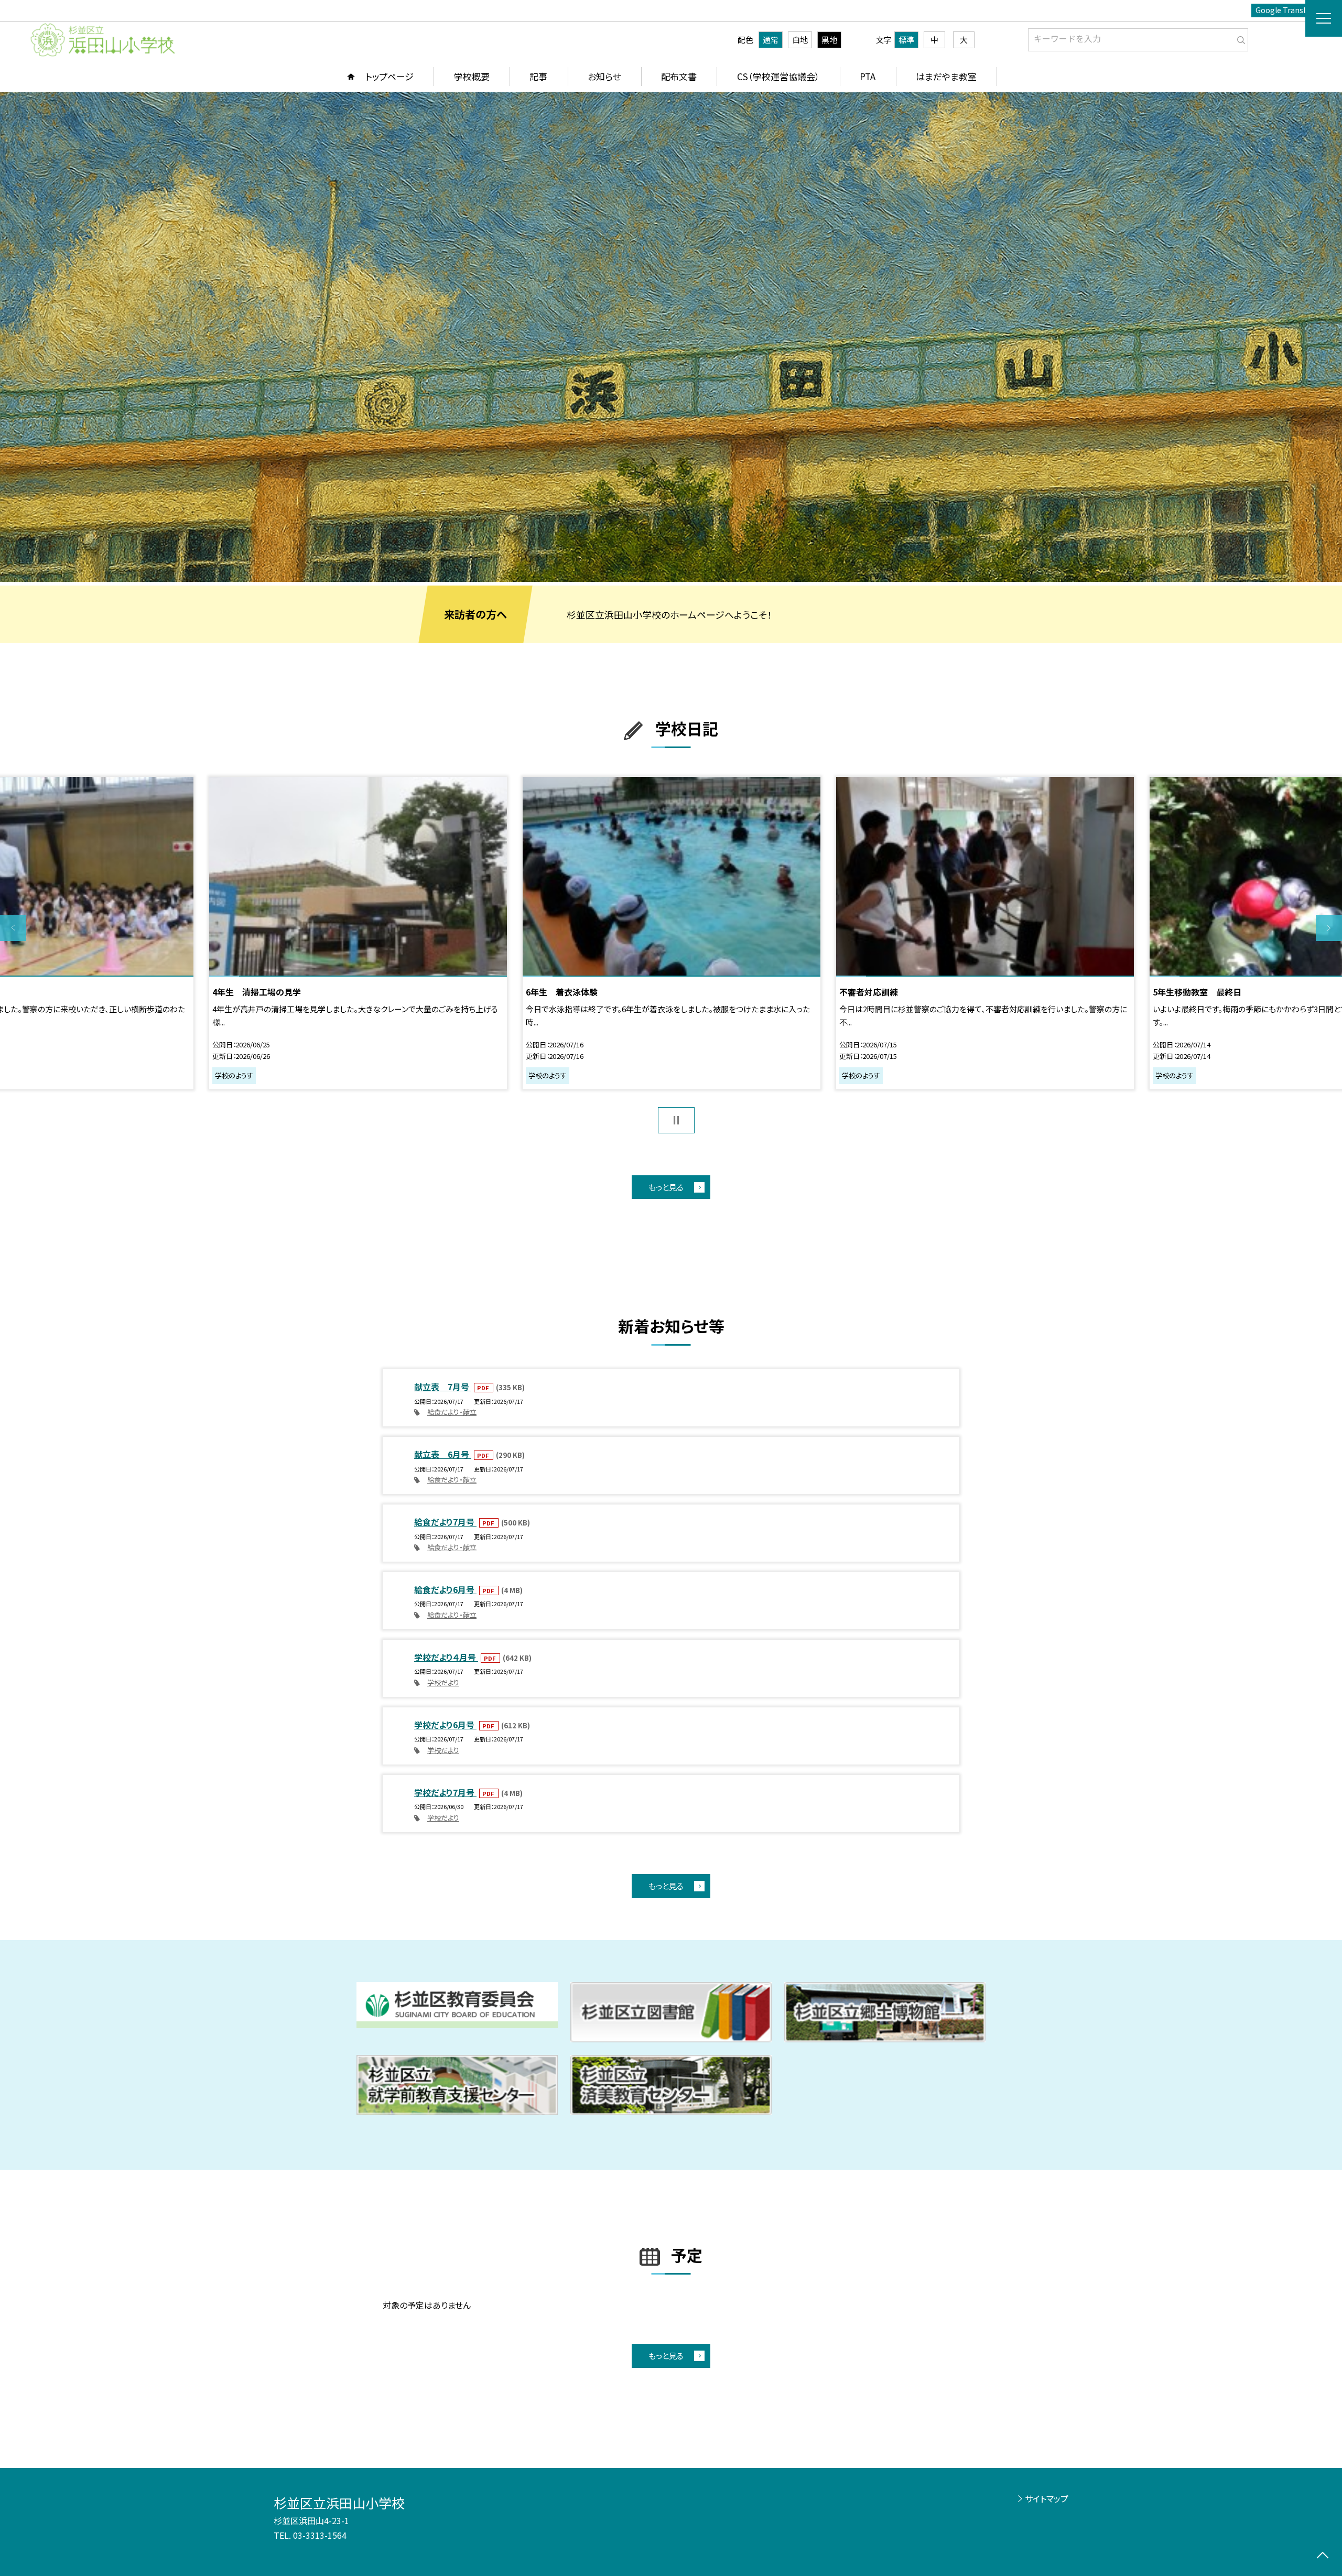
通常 (771, 40)
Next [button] (1329, 928)
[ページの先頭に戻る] (1322, 2556)
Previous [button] (13, 928)
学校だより (443, 1682)
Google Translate (1286, 10)
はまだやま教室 (946, 76)
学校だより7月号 (445, 1792)
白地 (800, 40)
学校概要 (472, 76)
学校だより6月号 (445, 1725)
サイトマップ (1047, 2498)
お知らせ (604, 76)
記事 (538, 76)
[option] (671, 337)
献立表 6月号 (443, 1454)
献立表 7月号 (443, 1387)
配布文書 (679, 76)
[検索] (1239, 38)
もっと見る (666, 1187)
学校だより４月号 (446, 1657)
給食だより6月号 (445, 1589)
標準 (906, 40)
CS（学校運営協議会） (778, 76)
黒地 (829, 40)
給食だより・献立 (452, 1412)
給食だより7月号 (445, 1522)
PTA (868, 76)
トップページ (389, 76)
